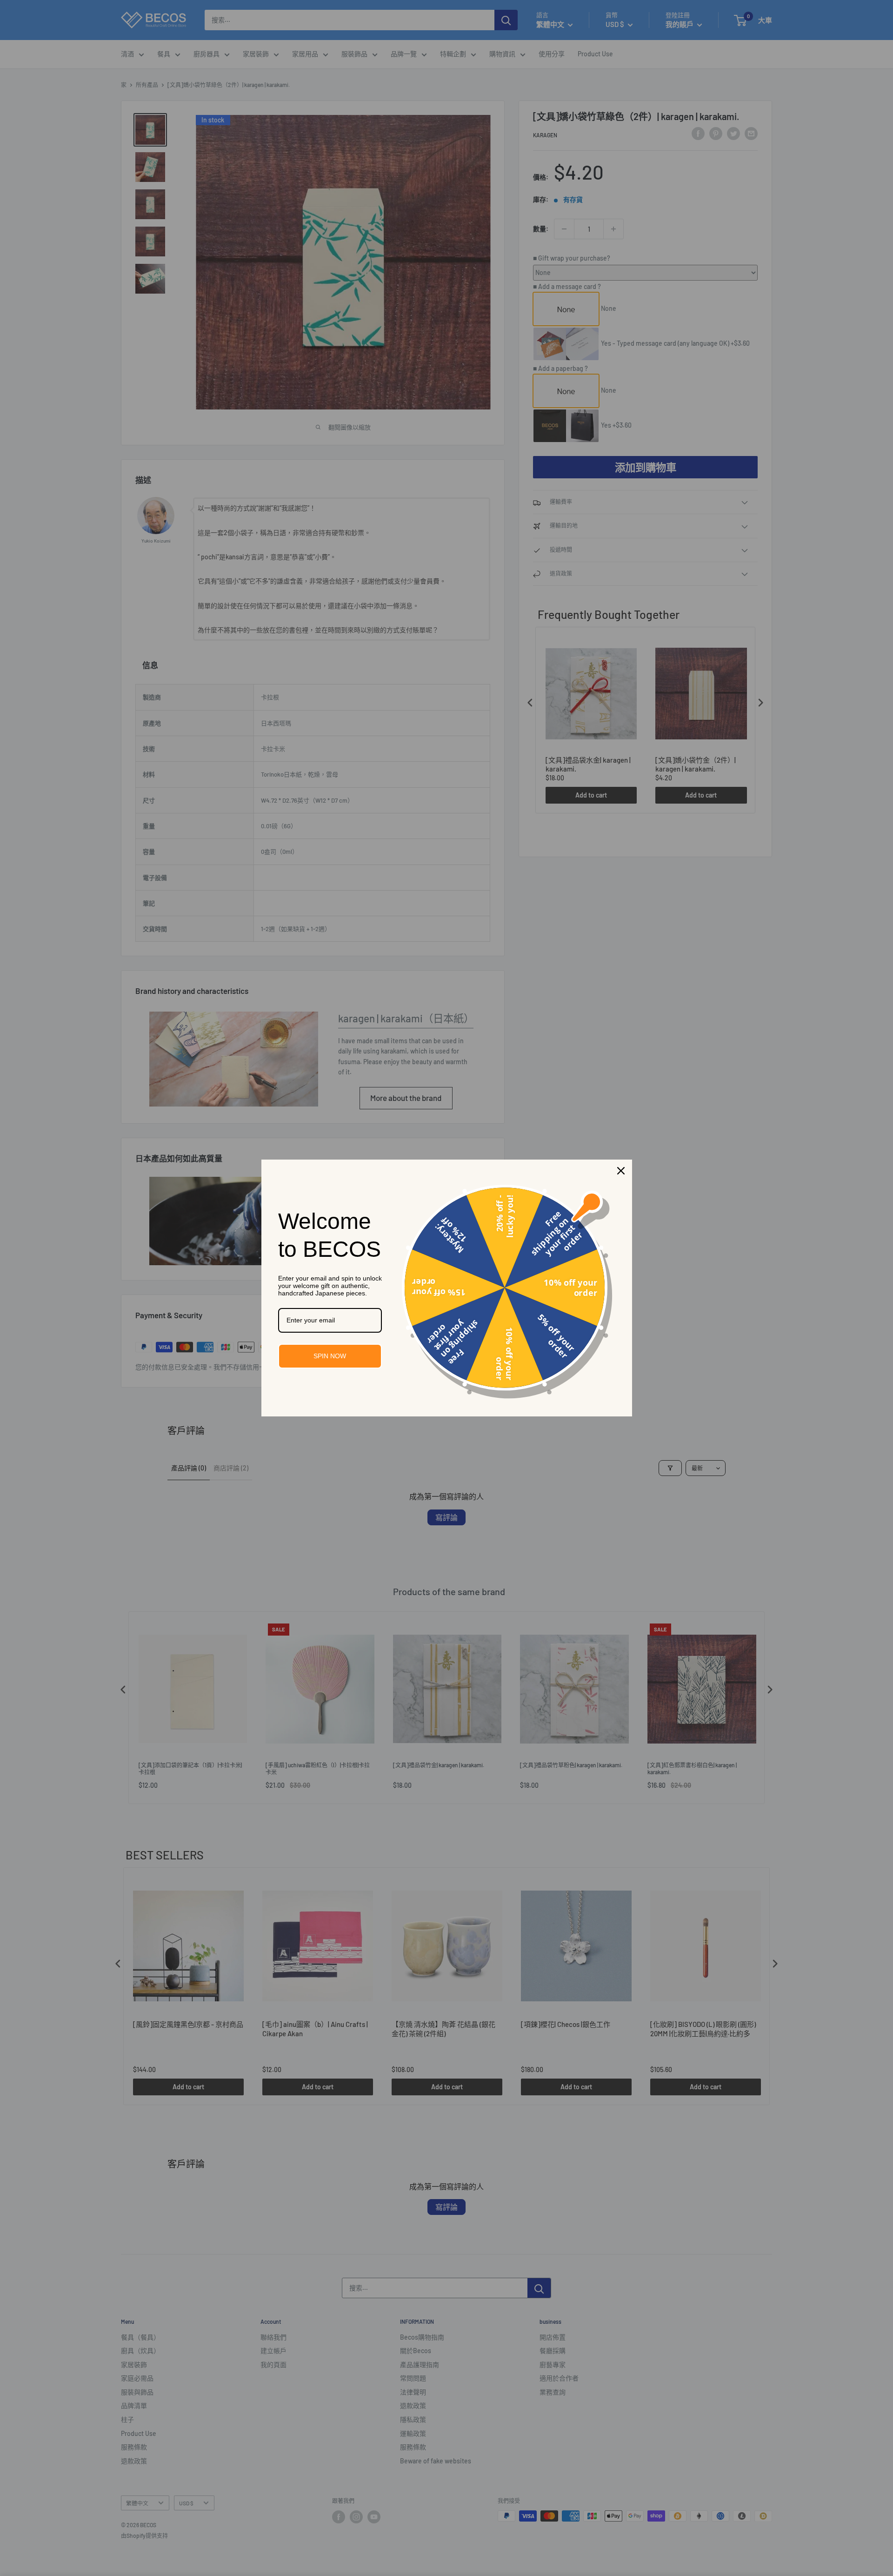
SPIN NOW (330, 1356)
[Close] (621, 1171)
